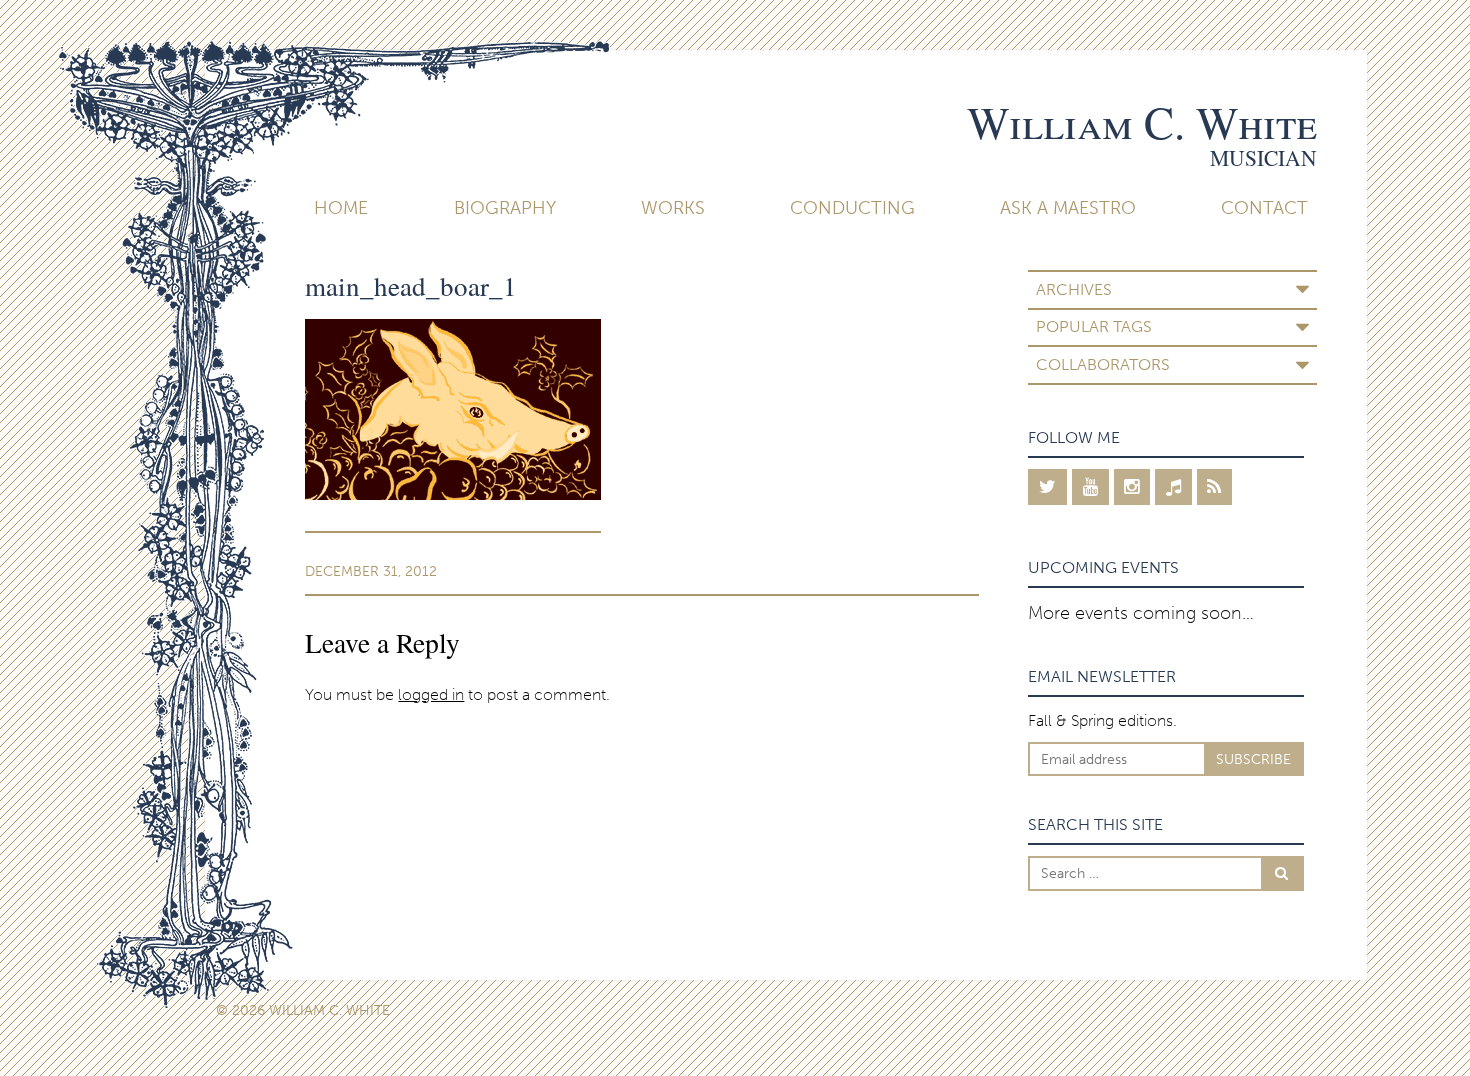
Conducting (852, 208)
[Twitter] (1047, 487)
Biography (505, 208)
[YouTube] (1090, 487)
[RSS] (1215, 487)
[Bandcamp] (1173, 487)
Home (341, 208)
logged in (431, 694)
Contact (1264, 208)
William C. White (1142, 122)
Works (673, 208)
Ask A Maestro (1068, 208)
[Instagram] (1132, 487)
